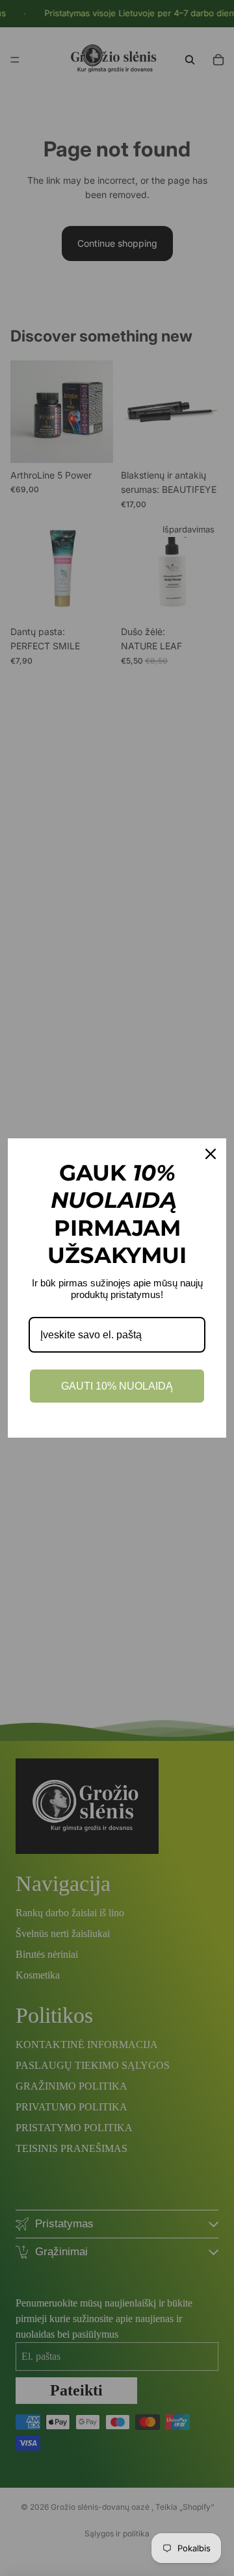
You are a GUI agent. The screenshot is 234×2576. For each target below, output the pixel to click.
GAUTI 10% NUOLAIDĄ (117, 1386)
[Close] (211, 1154)
